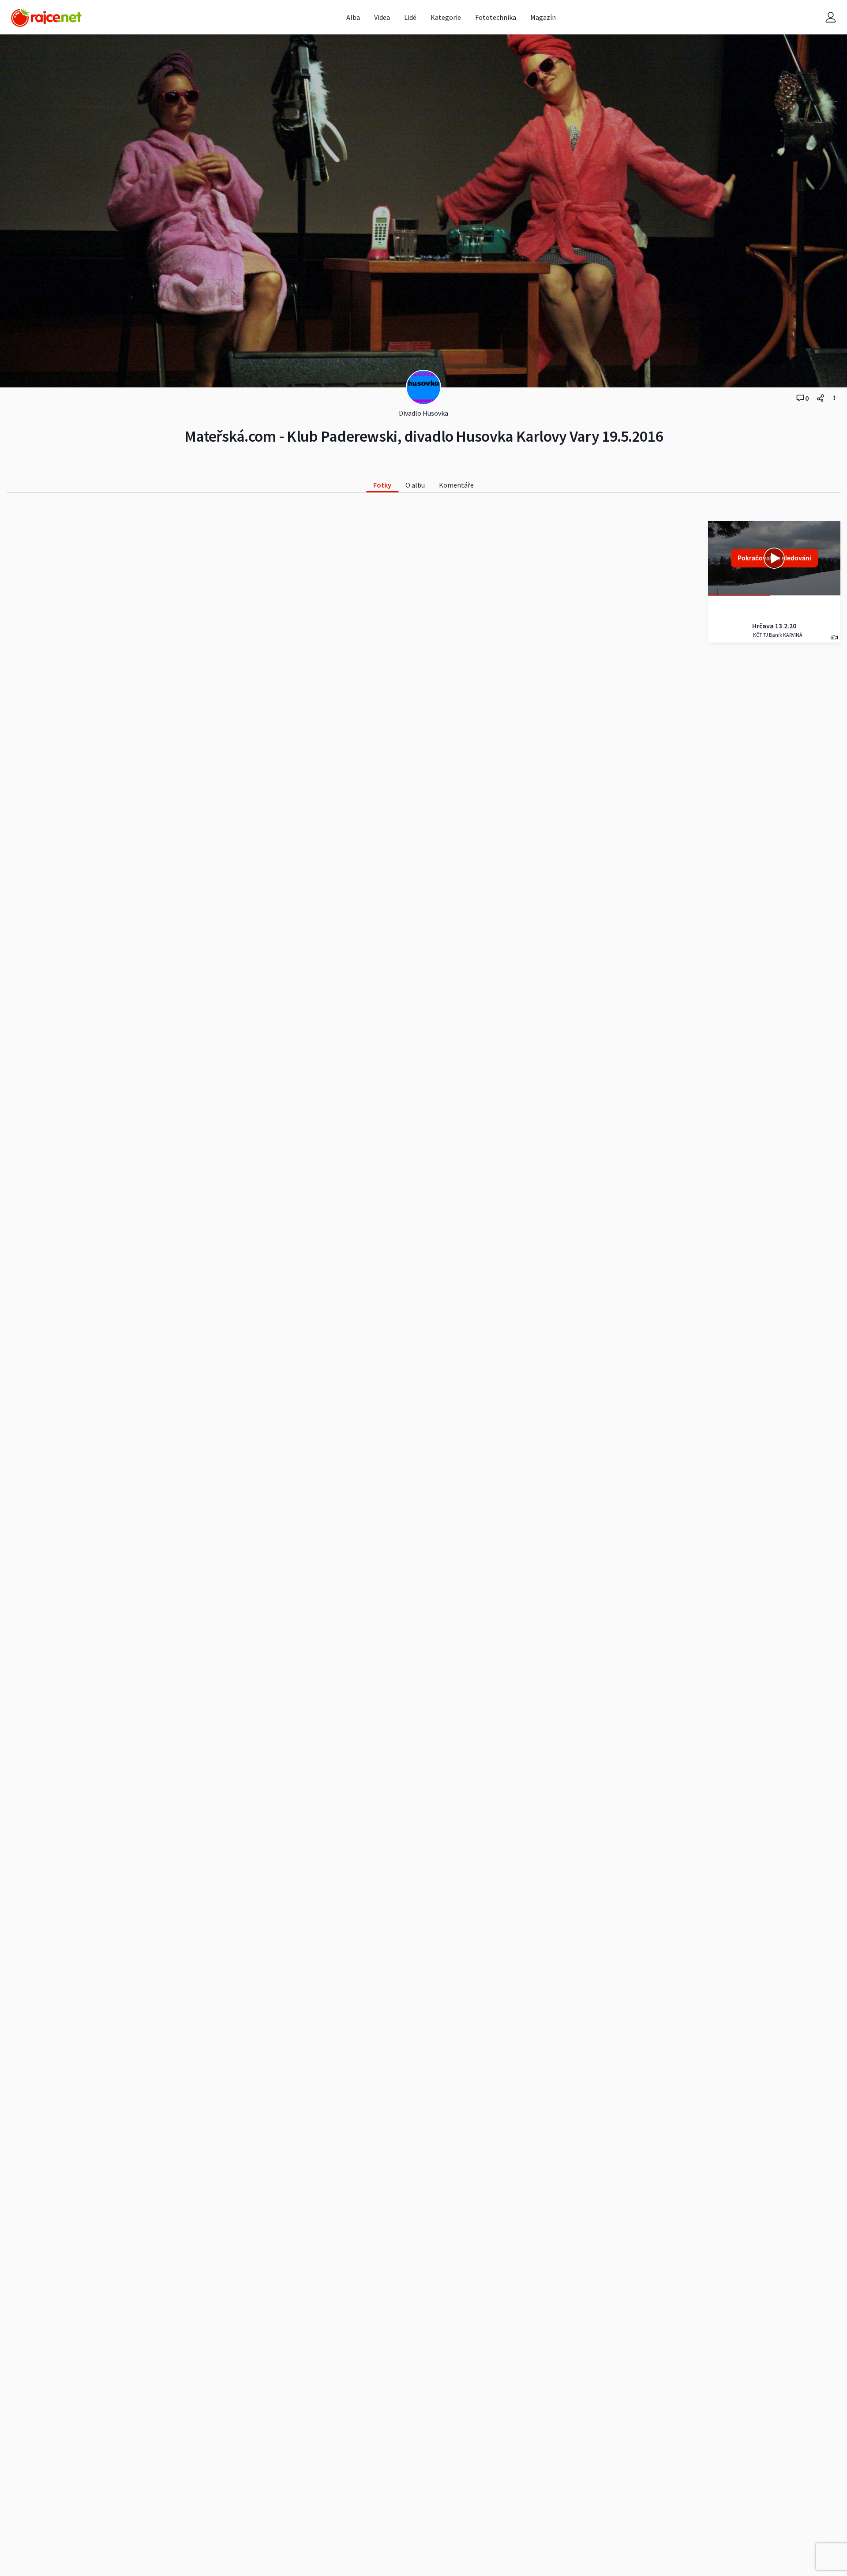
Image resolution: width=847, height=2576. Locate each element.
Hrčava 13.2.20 (774, 626)
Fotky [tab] (382, 485)
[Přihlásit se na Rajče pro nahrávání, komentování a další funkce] (831, 17)
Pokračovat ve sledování (774, 558)
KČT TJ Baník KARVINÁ (777, 635)
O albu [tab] (415, 485)
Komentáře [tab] (456, 485)
